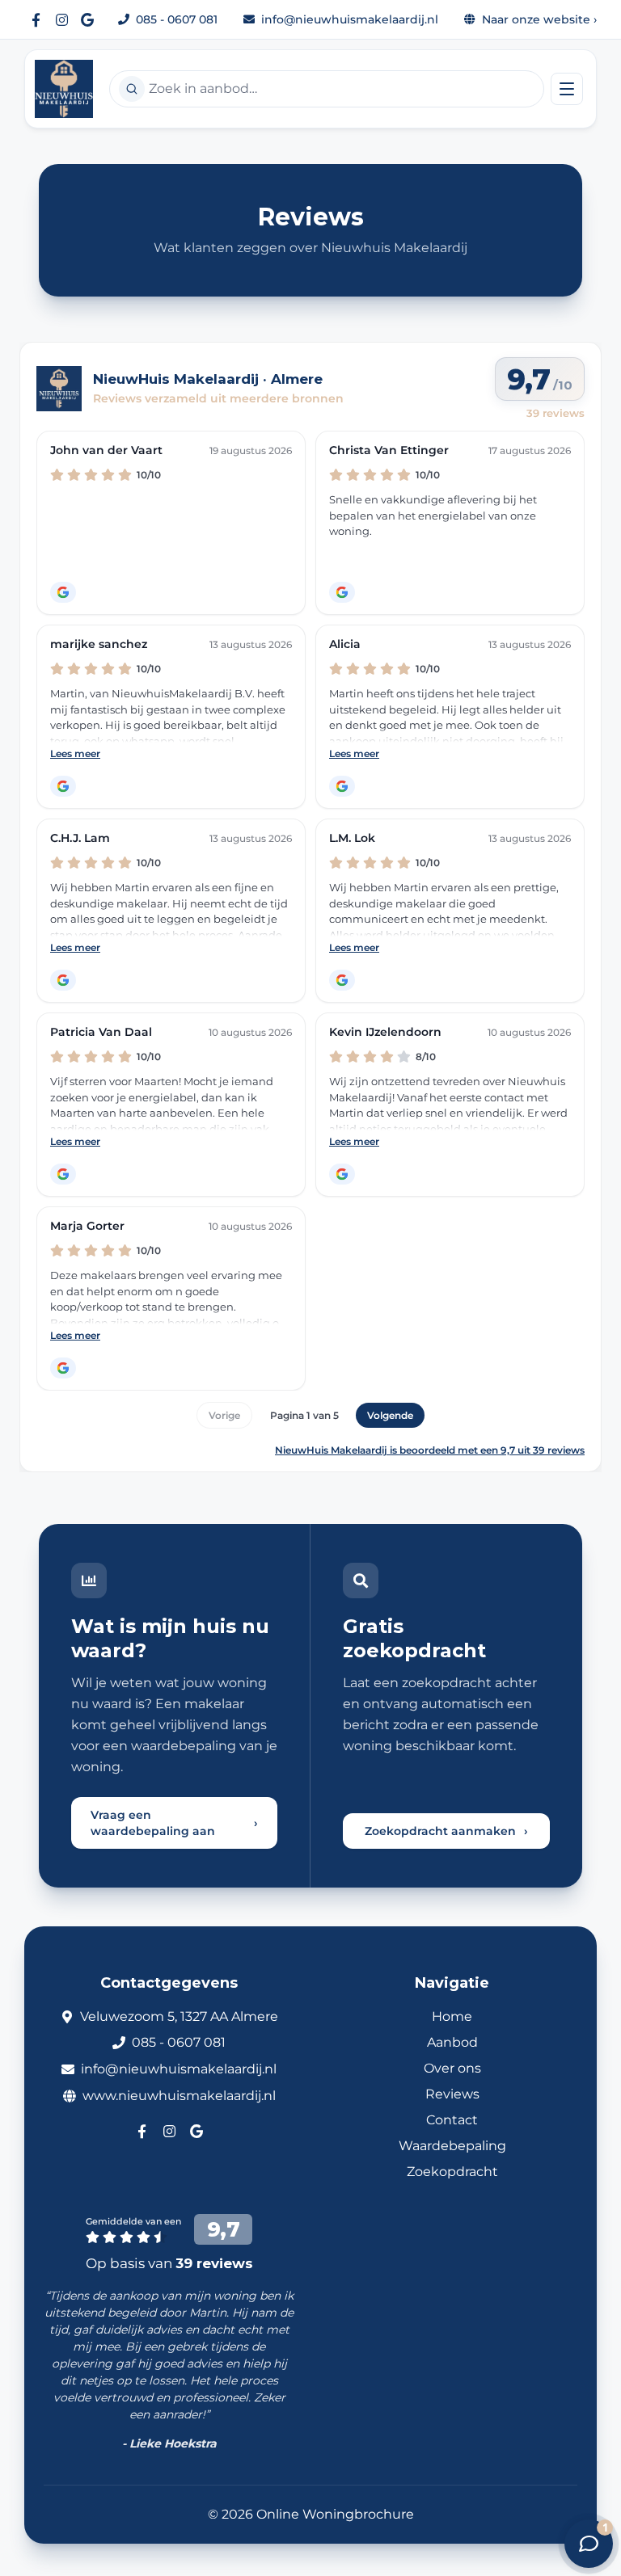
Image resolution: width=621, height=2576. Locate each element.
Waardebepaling (452, 2146)
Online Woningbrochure (335, 2514)
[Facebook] (36, 19)
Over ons (452, 2068)
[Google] (87, 19)
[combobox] (327, 89)
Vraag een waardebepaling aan (174, 1823)
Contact (452, 2120)
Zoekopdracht (452, 2172)
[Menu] (567, 89)
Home (452, 2016)
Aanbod (452, 2042)
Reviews (452, 2094)
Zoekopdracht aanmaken (446, 1831)
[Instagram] (61, 19)
